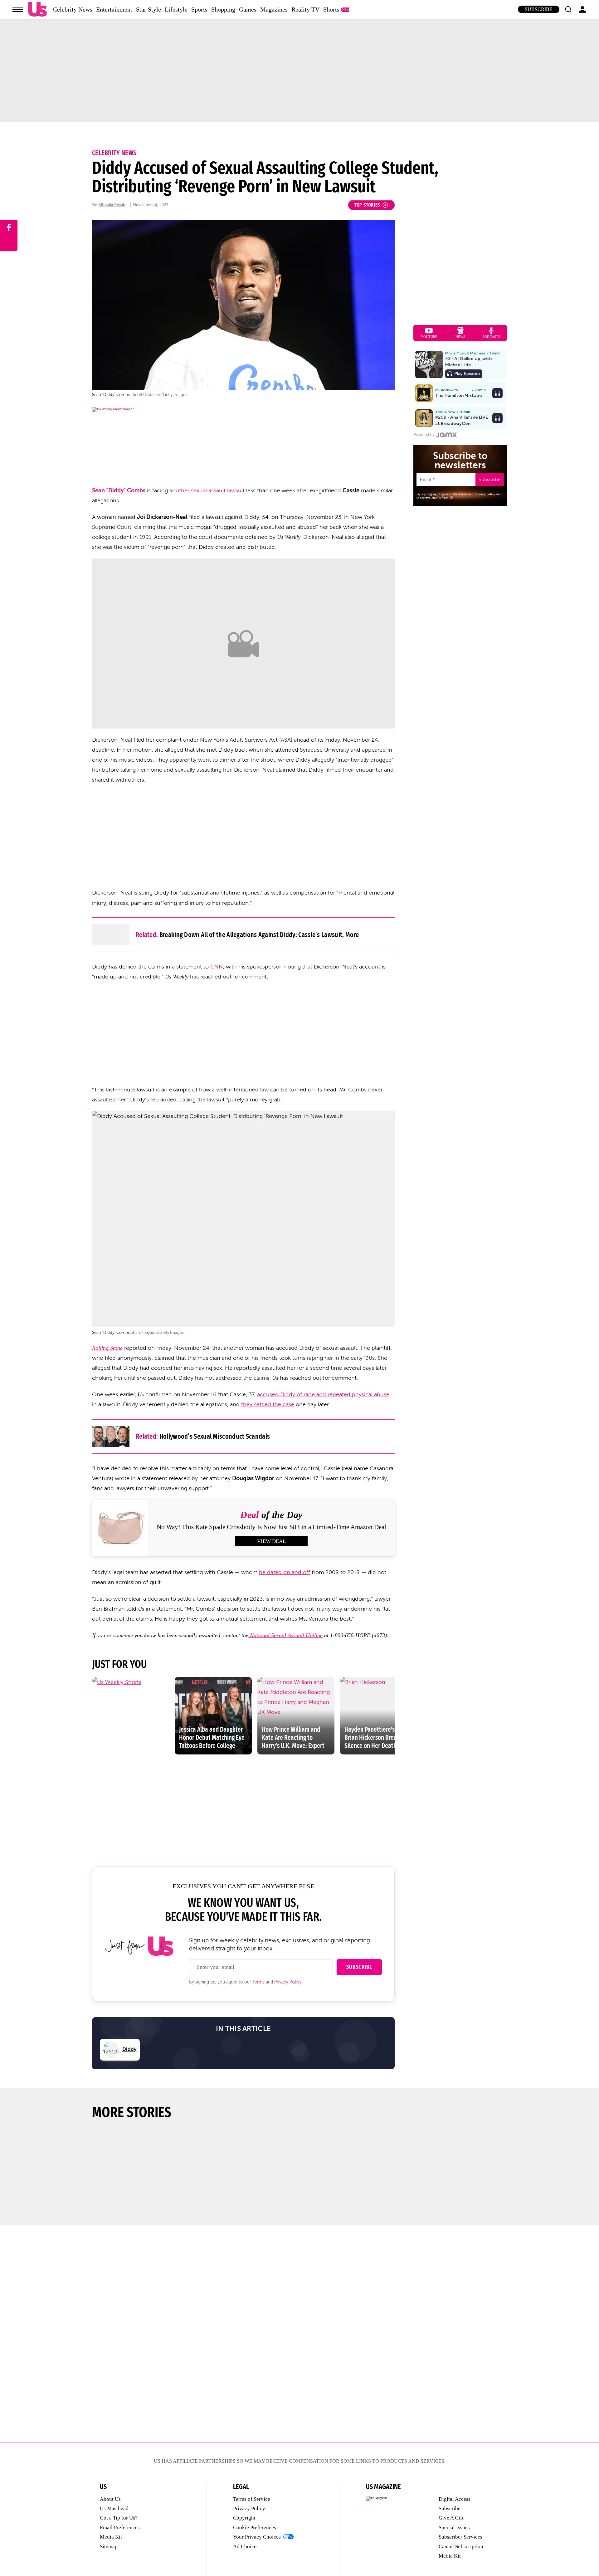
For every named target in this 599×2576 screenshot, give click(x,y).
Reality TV (305, 9)
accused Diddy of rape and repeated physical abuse (323, 1394)
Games (248, 9)
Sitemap (109, 2547)
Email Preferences (120, 2527)
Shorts (331, 9)
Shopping (223, 9)
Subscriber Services (460, 2537)
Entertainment (114, 9)
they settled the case (268, 1404)
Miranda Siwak (112, 205)
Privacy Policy (288, 1982)
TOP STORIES (367, 205)
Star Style (149, 9)
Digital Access (455, 2499)
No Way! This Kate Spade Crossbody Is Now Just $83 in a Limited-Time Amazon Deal (271, 1527)
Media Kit (111, 2537)
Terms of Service (252, 2499)
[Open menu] (18, 9)
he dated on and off (285, 1572)
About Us (110, 2499)
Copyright (244, 2518)
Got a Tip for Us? (119, 2518)
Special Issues (454, 2527)
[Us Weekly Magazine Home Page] (37, 10)
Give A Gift (451, 2518)
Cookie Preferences (255, 2527)
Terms (258, 1982)
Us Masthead (114, 2508)
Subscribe (539, 9)
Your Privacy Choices (257, 2537)
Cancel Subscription (461, 2547)
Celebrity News (73, 9)
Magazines (274, 9)
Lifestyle (176, 9)
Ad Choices (246, 2547)
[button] (568, 9)
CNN (217, 967)
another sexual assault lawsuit (207, 490)
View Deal (271, 1541)
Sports (199, 9)
